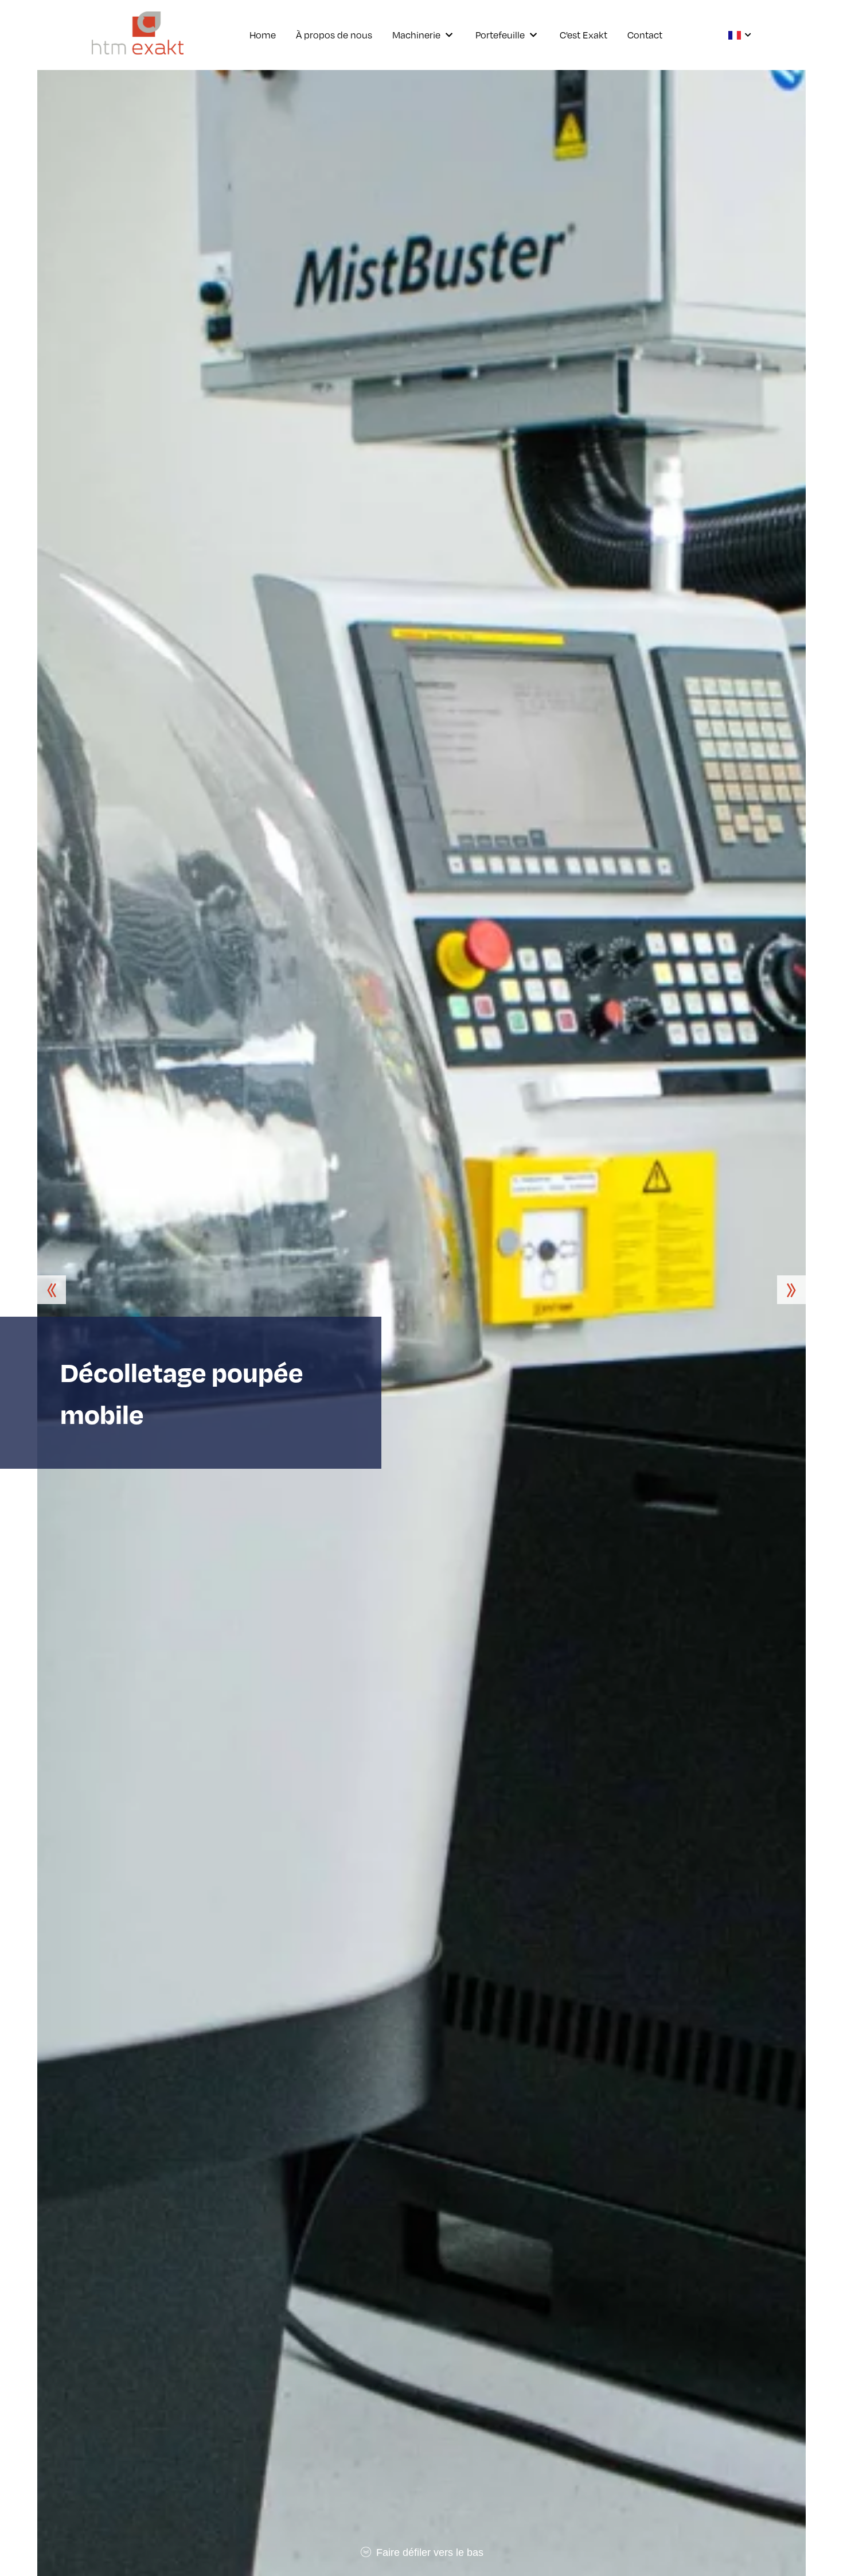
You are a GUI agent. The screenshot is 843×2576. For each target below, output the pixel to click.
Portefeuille (500, 35)
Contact (645, 35)
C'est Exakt (584, 35)
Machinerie (416, 35)
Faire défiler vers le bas (428, 2552)
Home (263, 35)
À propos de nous (334, 35)
